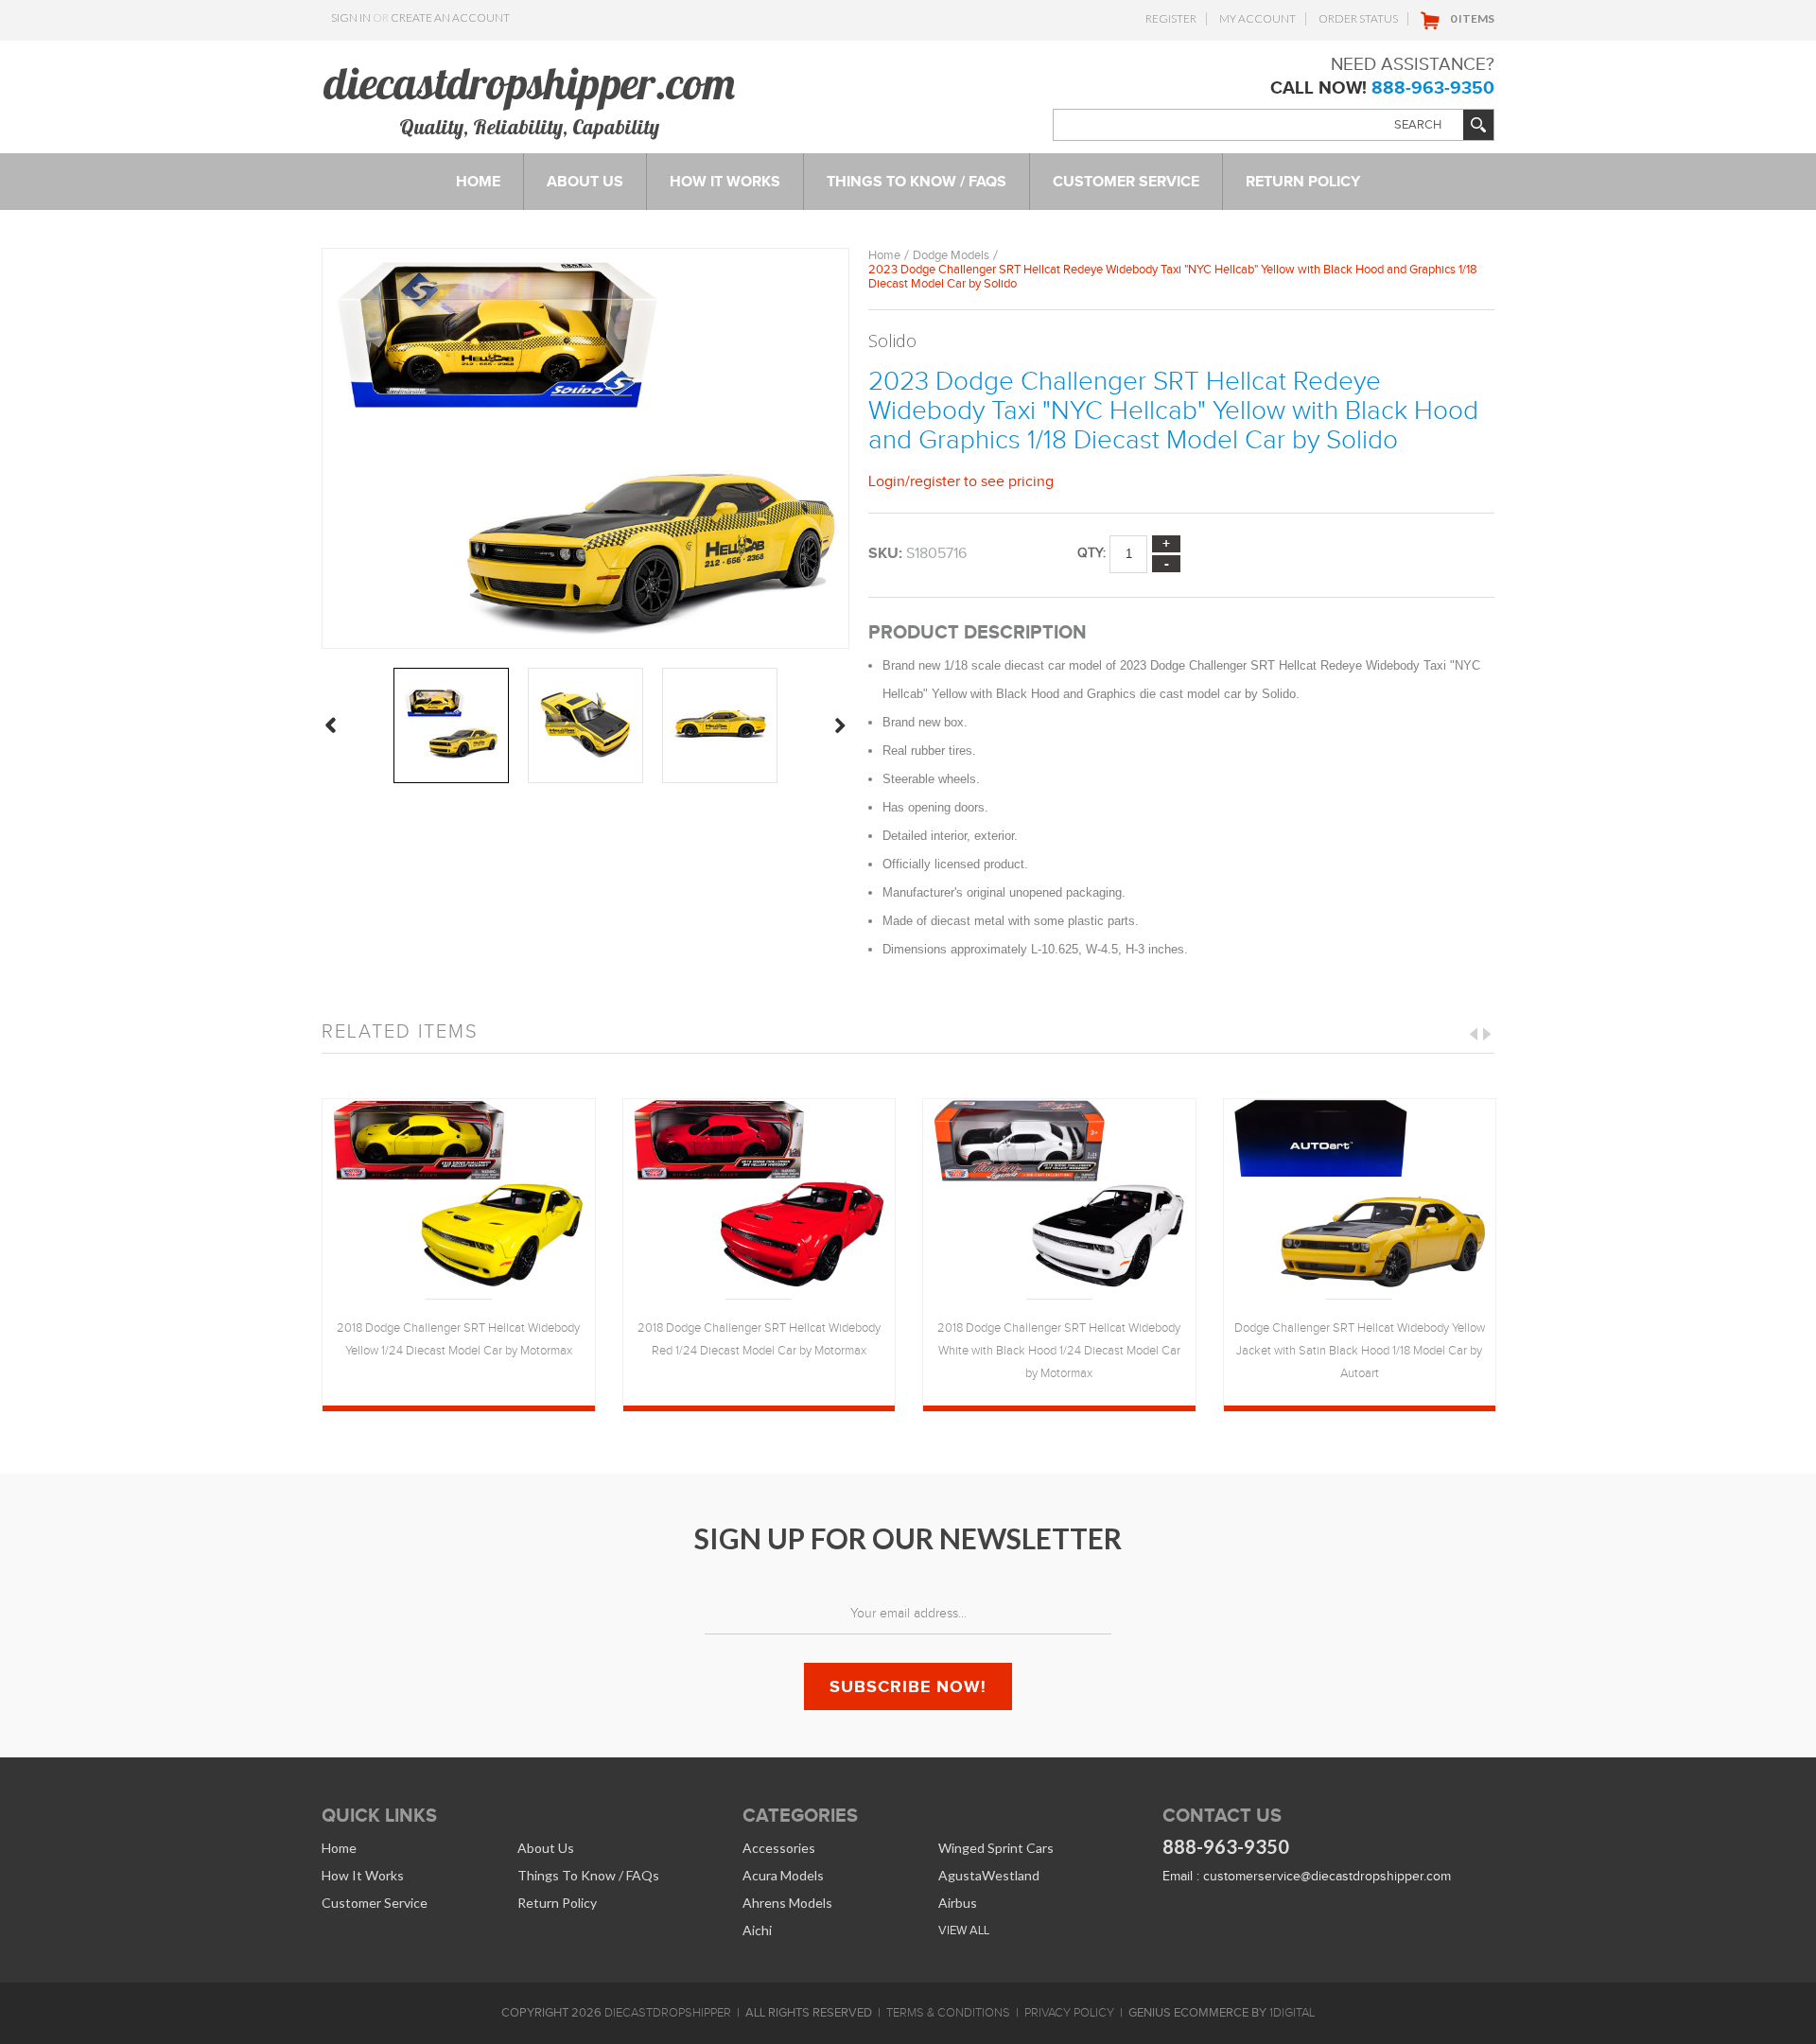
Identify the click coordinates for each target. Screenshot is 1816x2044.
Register (1171, 18)
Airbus (958, 1903)
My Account (1257, 18)
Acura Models (783, 1875)
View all (964, 1930)
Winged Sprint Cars (996, 1848)
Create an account (450, 17)
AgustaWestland (989, 1875)
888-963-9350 (1433, 87)
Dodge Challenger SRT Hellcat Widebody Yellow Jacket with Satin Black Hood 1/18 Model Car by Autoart (1360, 1351)
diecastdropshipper (668, 2013)
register (935, 481)
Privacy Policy (1069, 2013)
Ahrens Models (787, 1903)
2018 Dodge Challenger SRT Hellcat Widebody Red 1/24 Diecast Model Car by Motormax (759, 1339)
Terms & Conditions (948, 2013)
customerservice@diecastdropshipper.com (1327, 1876)
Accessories (779, 1848)
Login (887, 481)
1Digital (1292, 2013)
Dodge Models (951, 255)
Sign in (351, 17)
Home (884, 255)
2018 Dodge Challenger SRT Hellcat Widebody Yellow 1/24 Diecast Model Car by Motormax (458, 1339)
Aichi (757, 1930)
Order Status (1358, 18)
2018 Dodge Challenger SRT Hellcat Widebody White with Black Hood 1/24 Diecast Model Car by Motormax (1059, 1351)
